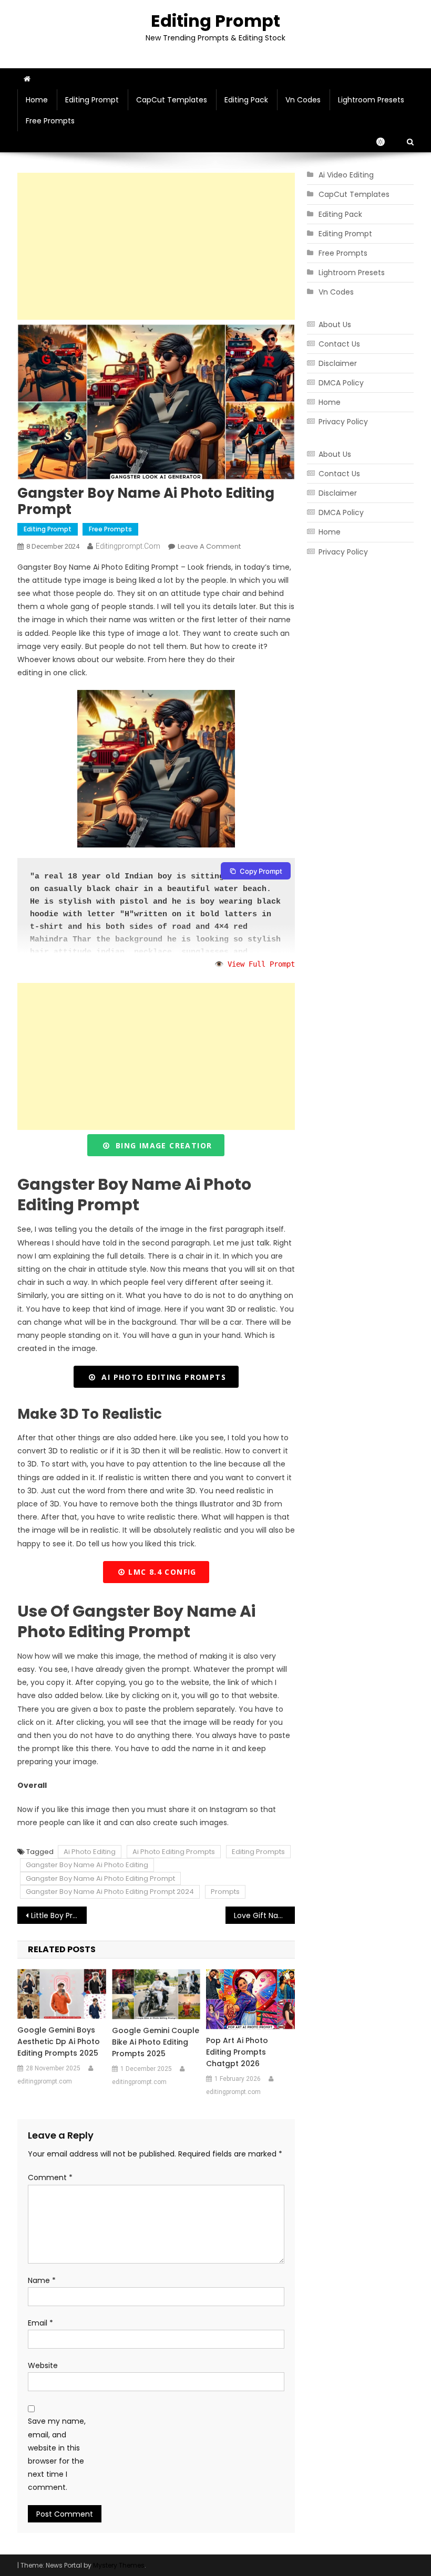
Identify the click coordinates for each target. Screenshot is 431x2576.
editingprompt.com (128, 546)
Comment (50, 2177)
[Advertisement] (156, 246)
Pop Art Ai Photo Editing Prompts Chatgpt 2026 (237, 2052)
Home (37, 100)
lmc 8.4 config (161, 1572)
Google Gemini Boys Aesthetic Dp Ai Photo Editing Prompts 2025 (59, 2041)
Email (40, 2323)
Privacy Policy (343, 422)
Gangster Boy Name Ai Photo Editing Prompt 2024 (110, 1892)
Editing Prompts (258, 1852)
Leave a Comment (209, 546)
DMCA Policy (341, 383)
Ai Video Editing (346, 175)
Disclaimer (338, 363)
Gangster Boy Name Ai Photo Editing (87, 1865)
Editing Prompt (215, 21)
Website (43, 2365)
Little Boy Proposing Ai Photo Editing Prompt (59, 1915)
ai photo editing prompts (161, 1377)
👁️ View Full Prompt (255, 964)
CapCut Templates (172, 100)
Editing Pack (246, 100)
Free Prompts (50, 121)
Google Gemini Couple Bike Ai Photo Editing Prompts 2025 (156, 2042)
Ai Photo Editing (90, 1852)
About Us (335, 324)
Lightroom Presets (371, 100)
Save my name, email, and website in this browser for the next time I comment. (57, 2454)
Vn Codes (303, 100)
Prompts (225, 1892)
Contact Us (339, 344)
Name (42, 2280)
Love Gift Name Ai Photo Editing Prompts (264, 1915)
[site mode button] (386, 142)
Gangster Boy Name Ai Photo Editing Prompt (100, 1878)
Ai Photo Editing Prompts (174, 1852)
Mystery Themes (119, 2565)
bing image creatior (161, 1145)
